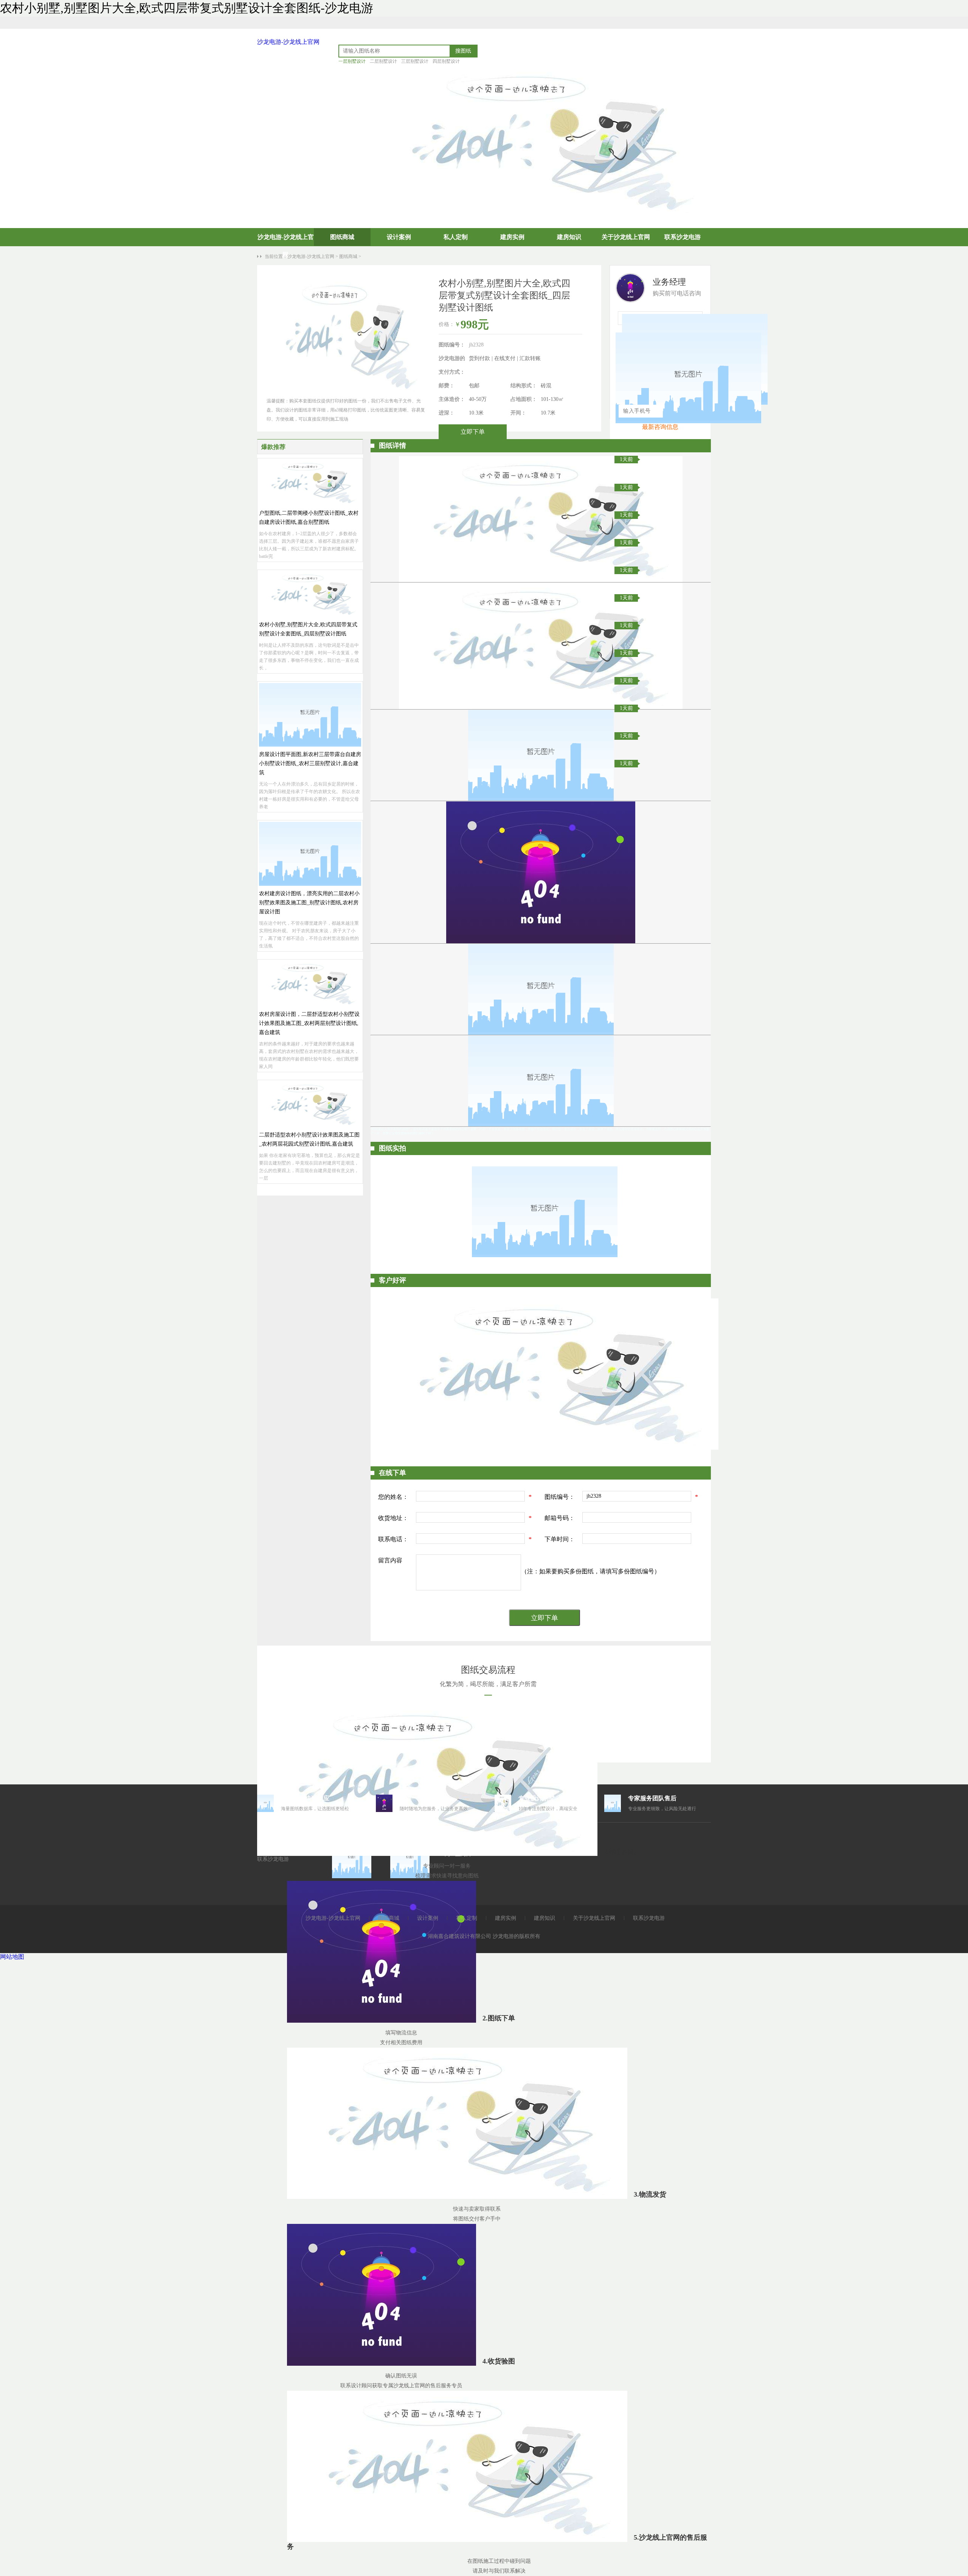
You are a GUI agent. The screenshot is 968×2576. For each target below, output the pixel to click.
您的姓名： (393, 1497)
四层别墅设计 (446, 61)
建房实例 (512, 237)
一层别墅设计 (352, 61)
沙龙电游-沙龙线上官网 (288, 42)
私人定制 (456, 237)
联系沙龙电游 (683, 237)
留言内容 (390, 1560)
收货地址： (393, 1518)
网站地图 (12, 1957)
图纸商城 (342, 237)
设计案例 (399, 237)
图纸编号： (560, 1497)
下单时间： (560, 1539)
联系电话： (393, 1539)
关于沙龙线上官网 (626, 237)
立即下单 (473, 432)
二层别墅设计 (383, 61)
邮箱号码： (560, 1518)
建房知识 (569, 237)
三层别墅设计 (415, 61)
